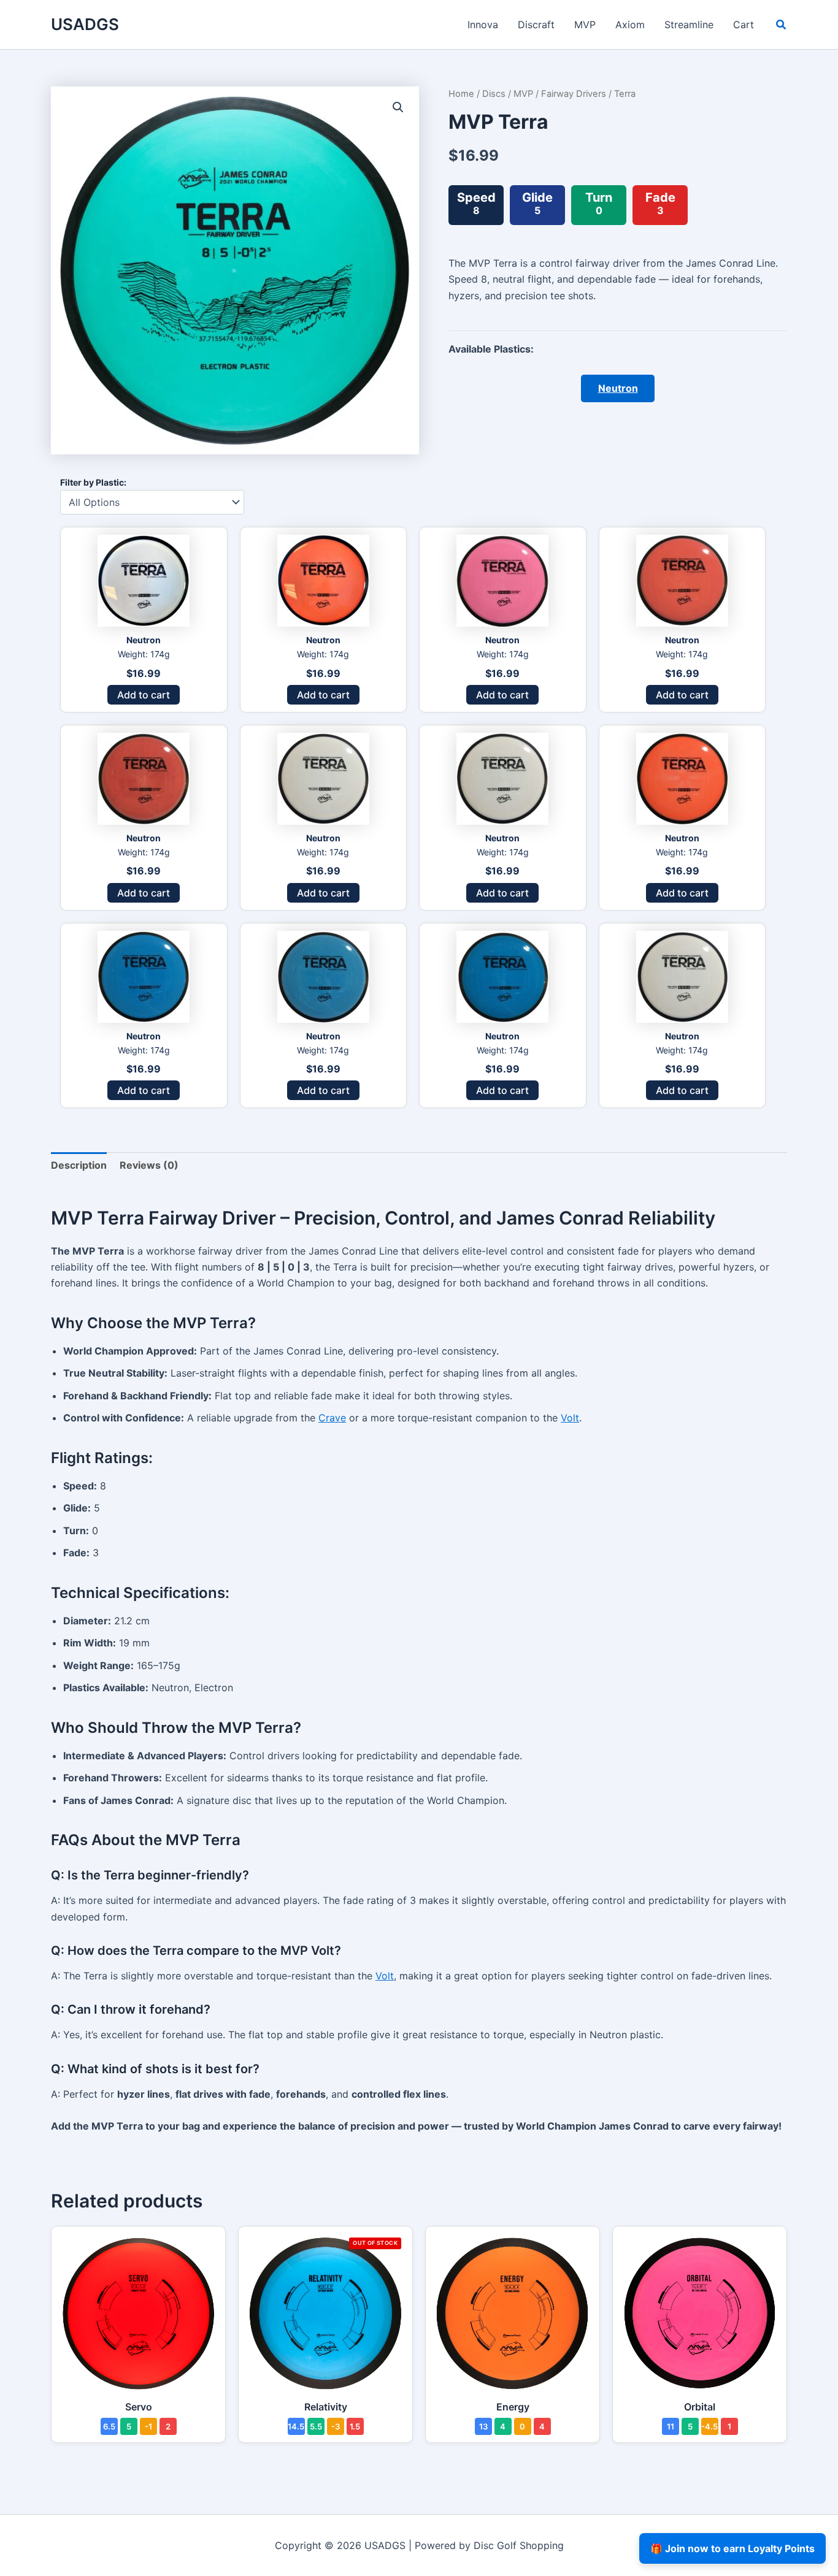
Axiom (630, 25)
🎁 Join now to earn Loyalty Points (732, 2548)
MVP (585, 25)
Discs (494, 94)
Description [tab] (79, 1165)
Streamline (689, 25)
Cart (744, 25)
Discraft (536, 25)
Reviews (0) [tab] (149, 1165)
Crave (332, 1418)
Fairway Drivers (574, 94)
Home (461, 94)
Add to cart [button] (144, 695)
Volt (570, 1418)
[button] (782, 26)
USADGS (85, 24)
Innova (483, 25)
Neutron (618, 388)
